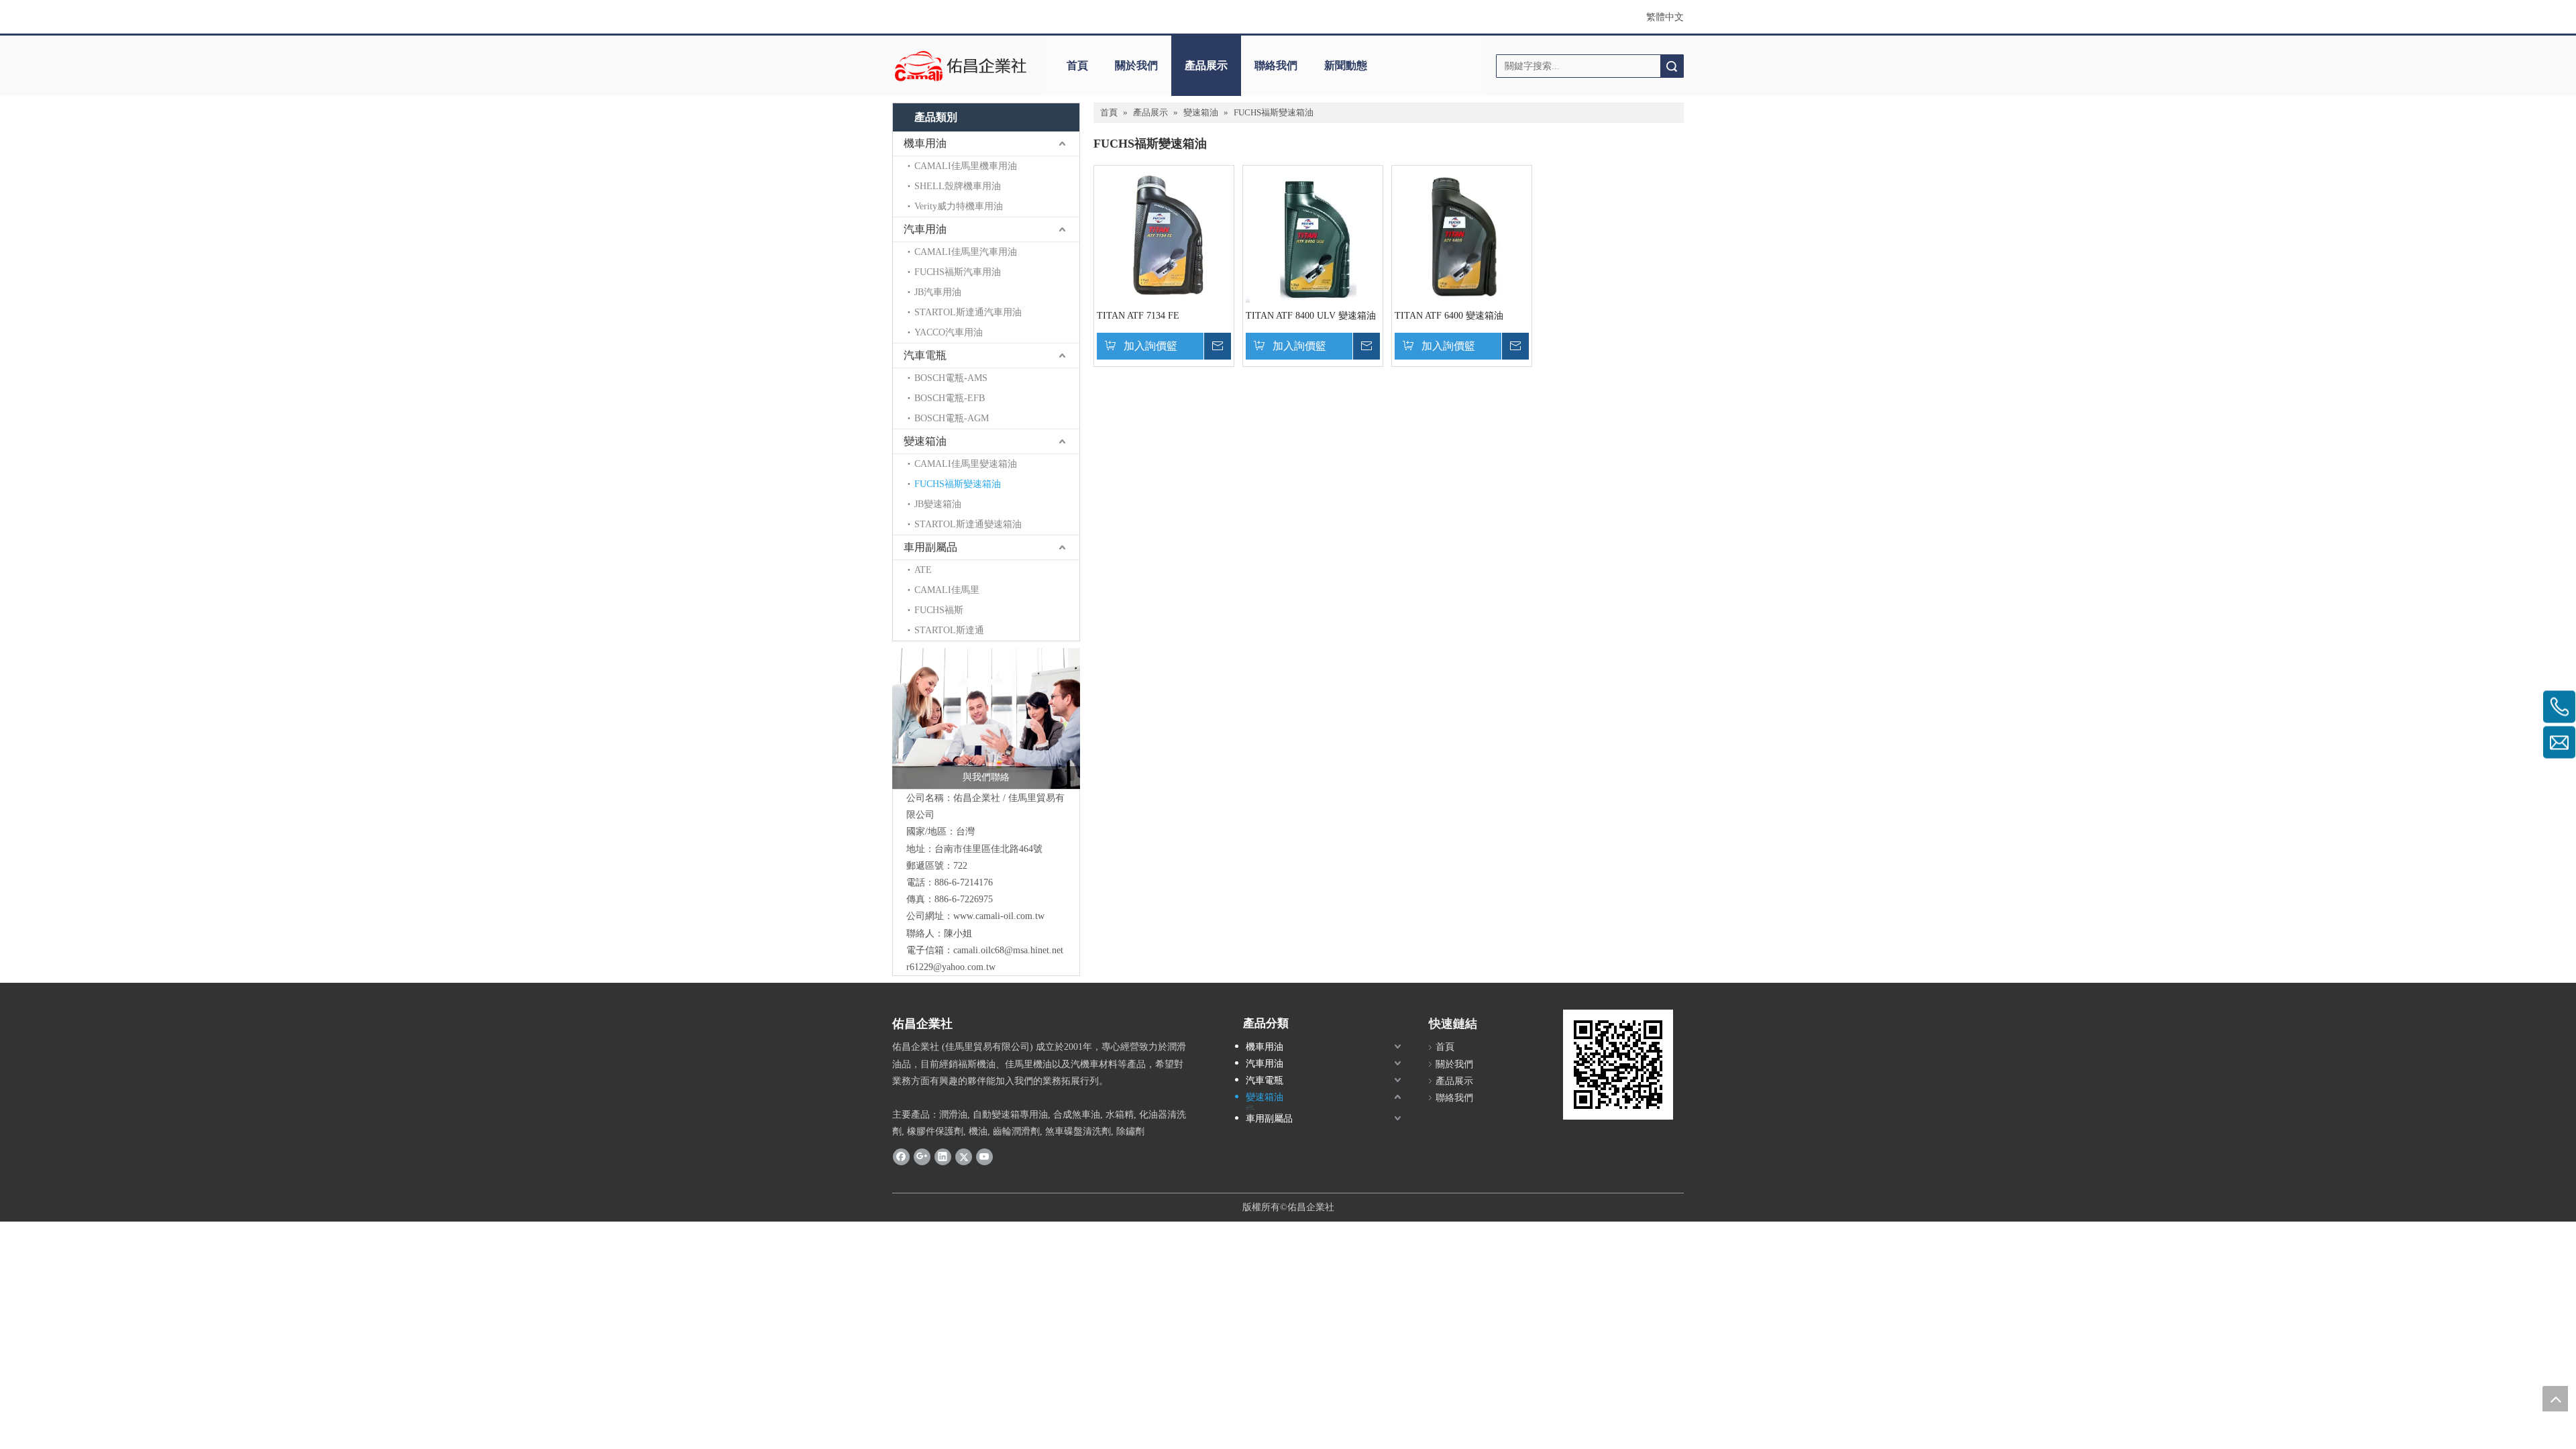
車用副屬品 (930, 547)
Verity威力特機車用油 (959, 206)
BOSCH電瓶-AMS (951, 378)
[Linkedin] (943, 1157)
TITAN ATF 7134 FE (1138, 316)
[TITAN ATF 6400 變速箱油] (1462, 243)
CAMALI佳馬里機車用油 (966, 166)
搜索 (1672, 66)
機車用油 (925, 143)
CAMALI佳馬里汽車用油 (966, 252)
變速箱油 (925, 441)
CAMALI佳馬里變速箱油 (966, 464)
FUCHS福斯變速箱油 (958, 484)
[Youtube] (984, 1157)
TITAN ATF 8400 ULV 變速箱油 (1311, 316)
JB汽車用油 (938, 292)
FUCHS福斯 (939, 610)
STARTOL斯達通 (949, 630)
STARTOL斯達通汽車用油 (968, 312)
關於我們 (1136, 65)
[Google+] (922, 1157)
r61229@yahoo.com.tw (951, 967)
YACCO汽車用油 (949, 332)
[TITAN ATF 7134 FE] (1164, 257)
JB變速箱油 (938, 504)
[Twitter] (964, 1157)
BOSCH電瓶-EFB (950, 398)
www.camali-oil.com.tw (999, 916)
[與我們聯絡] (986, 718)
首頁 (1077, 65)
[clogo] (961, 66)
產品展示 (1206, 65)
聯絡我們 (1276, 65)
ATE (923, 570)
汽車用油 (925, 229)
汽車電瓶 (925, 355)
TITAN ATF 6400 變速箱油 (1449, 316)
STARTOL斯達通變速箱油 (968, 524)
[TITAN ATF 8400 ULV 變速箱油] (1313, 262)
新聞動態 (1346, 65)
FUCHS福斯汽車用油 (958, 272)
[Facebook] (901, 1157)
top (2555, 1399)
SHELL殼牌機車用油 (958, 186)
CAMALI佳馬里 (947, 590)
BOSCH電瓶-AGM (952, 418)
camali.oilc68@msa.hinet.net (1008, 950)
